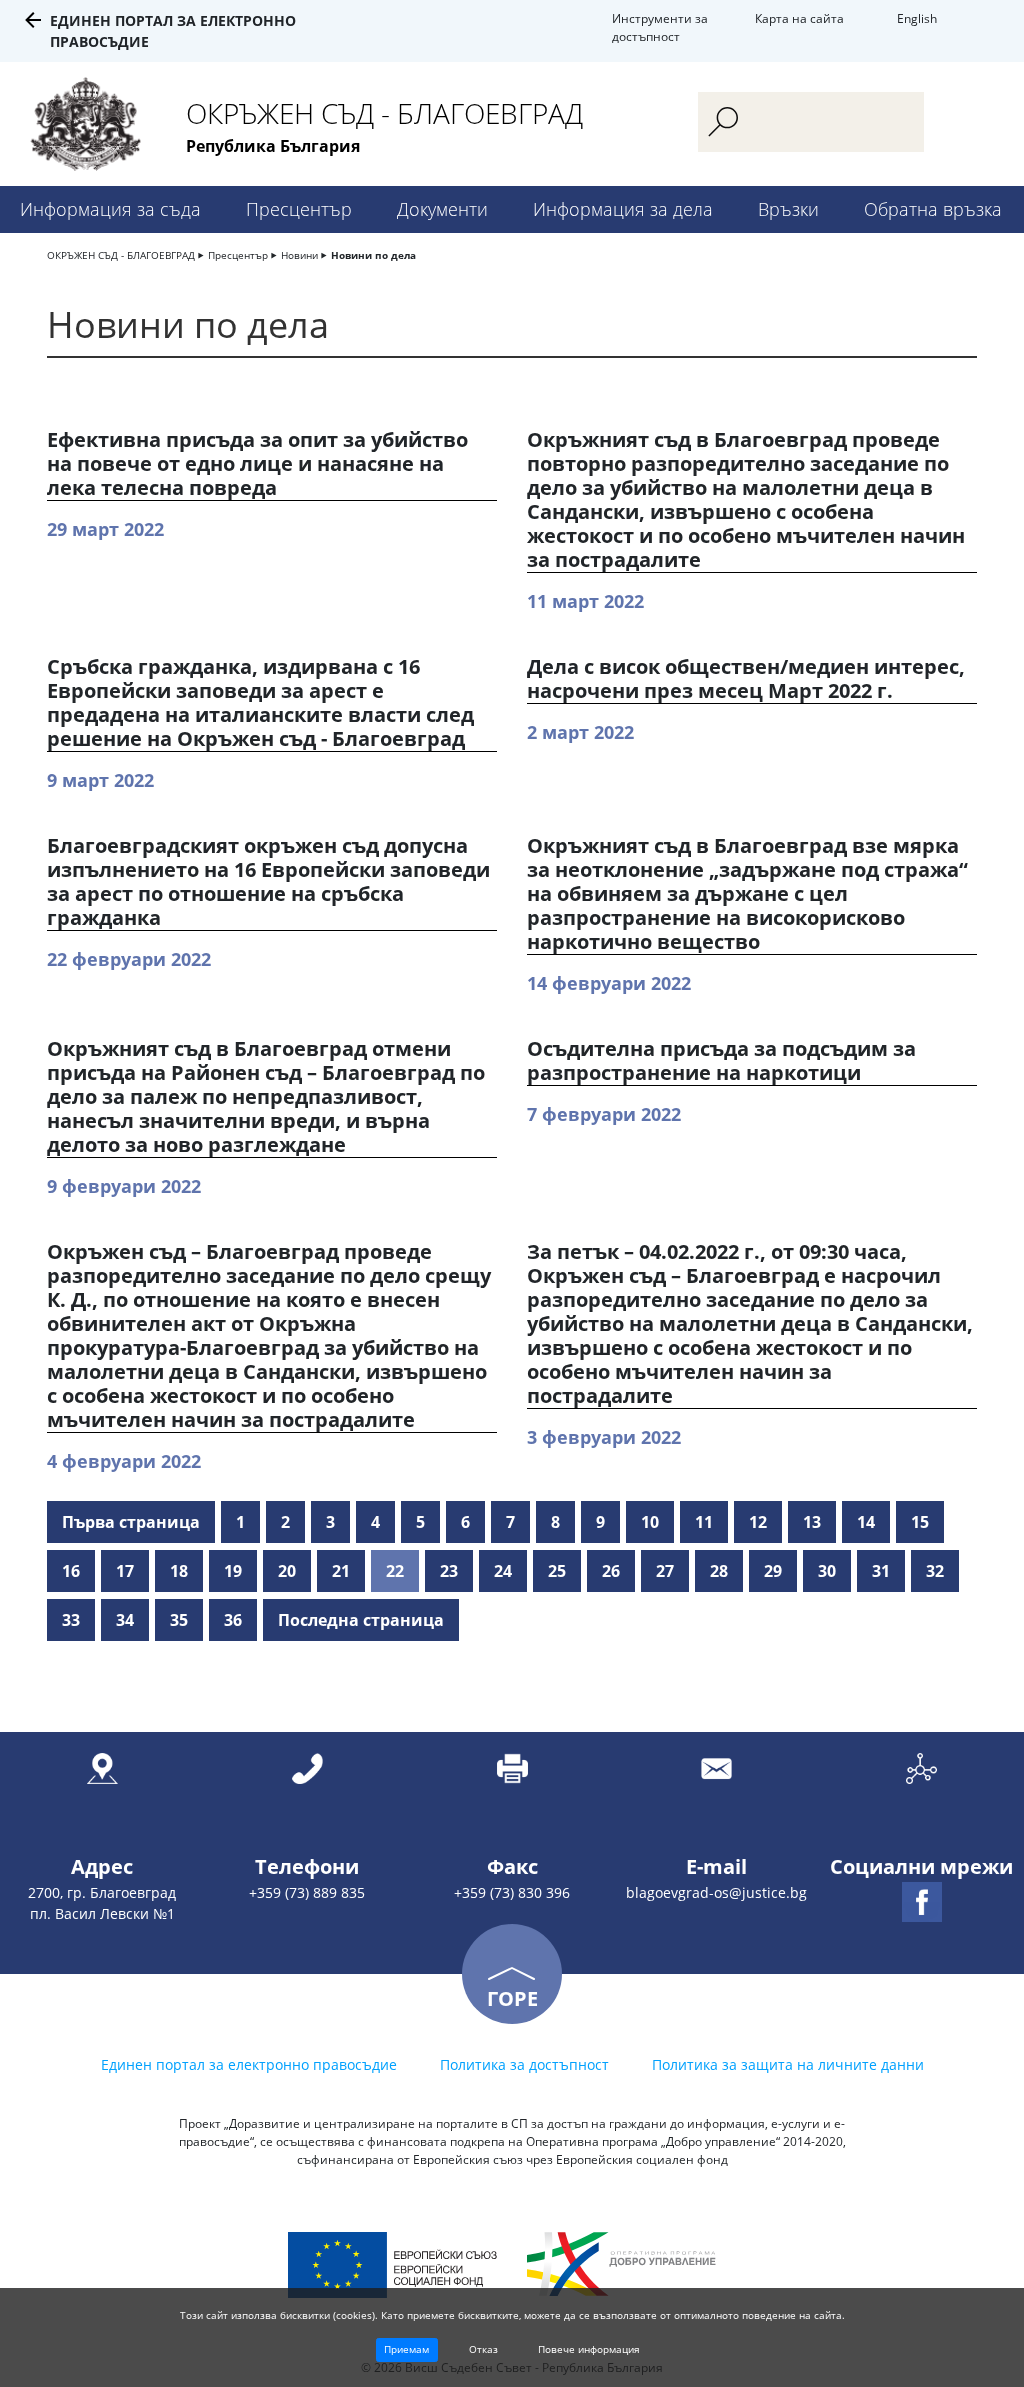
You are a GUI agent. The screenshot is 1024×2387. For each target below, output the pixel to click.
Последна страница (361, 1620)
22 (395, 1571)
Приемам (406, 2349)
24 (503, 1571)
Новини (299, 255)
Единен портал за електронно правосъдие (249, 2064)
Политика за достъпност (524, 2064)
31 (881, 1571)
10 (650, 1522)
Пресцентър (299, 209)
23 (449, 1571)
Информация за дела (623, 209)
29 (773, 1571)
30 (827, 1571)
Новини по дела (373, 255)
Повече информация (589, 2349)
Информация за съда (110, 209)
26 (611, 1571)
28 (719, 1571)
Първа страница (131, 1522)
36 (233, 1620)
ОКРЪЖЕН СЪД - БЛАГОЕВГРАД (121, 255)
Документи (442, 209)
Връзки (788, 209)
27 (665, 1571)
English (917, 18)
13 (812, 1522)
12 (758, 1522)
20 (287, 1571)
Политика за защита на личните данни (788, 2064)
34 (125, 1620)
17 (125, 1571)
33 (71, 1620)
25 (557, 1571)
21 (341, 1571)
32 (935, 1571)
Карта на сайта (799, 18)
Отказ (483, 2349)
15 (920, 1522)
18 (179, 1571)
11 (704, 1522)
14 (866, 1522)
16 (71, 1571)
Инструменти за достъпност (660, 27)
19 (233, 1571)
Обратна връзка (933, 209)
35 (179, 1620)
